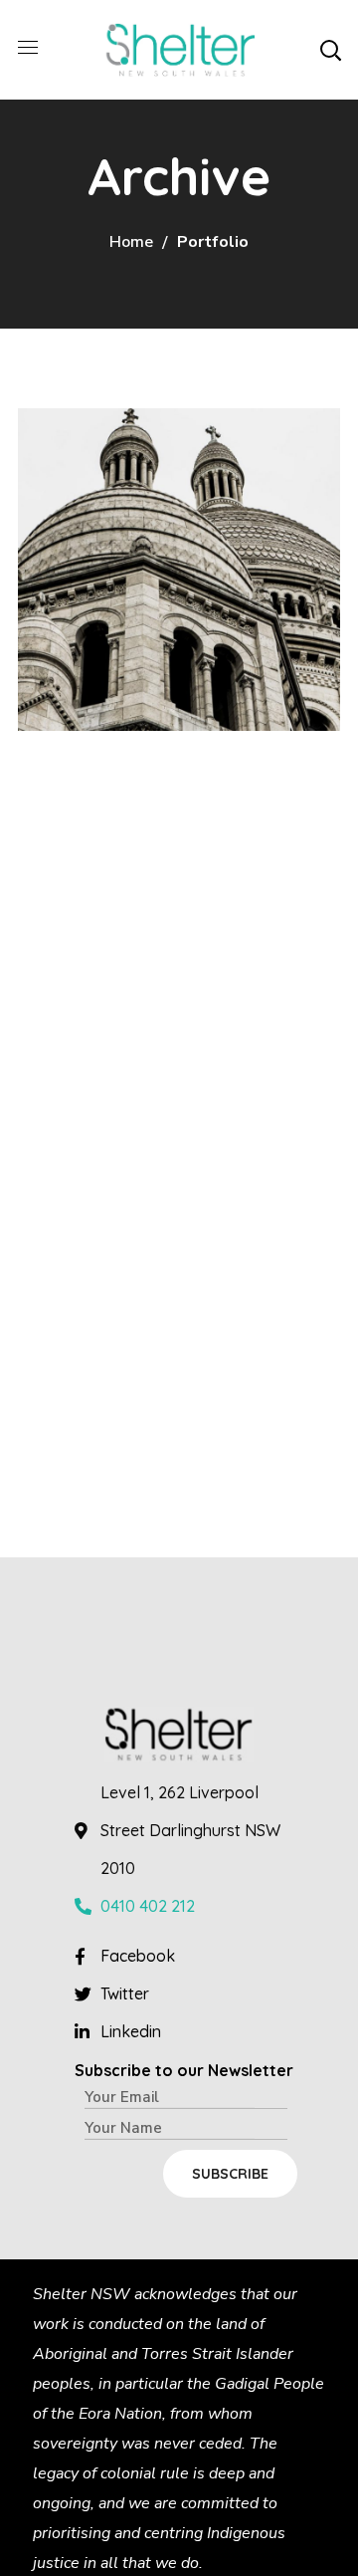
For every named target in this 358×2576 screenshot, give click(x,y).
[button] (330, 50)
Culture (83, 567)
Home (131, 242)
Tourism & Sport (173, 529)
